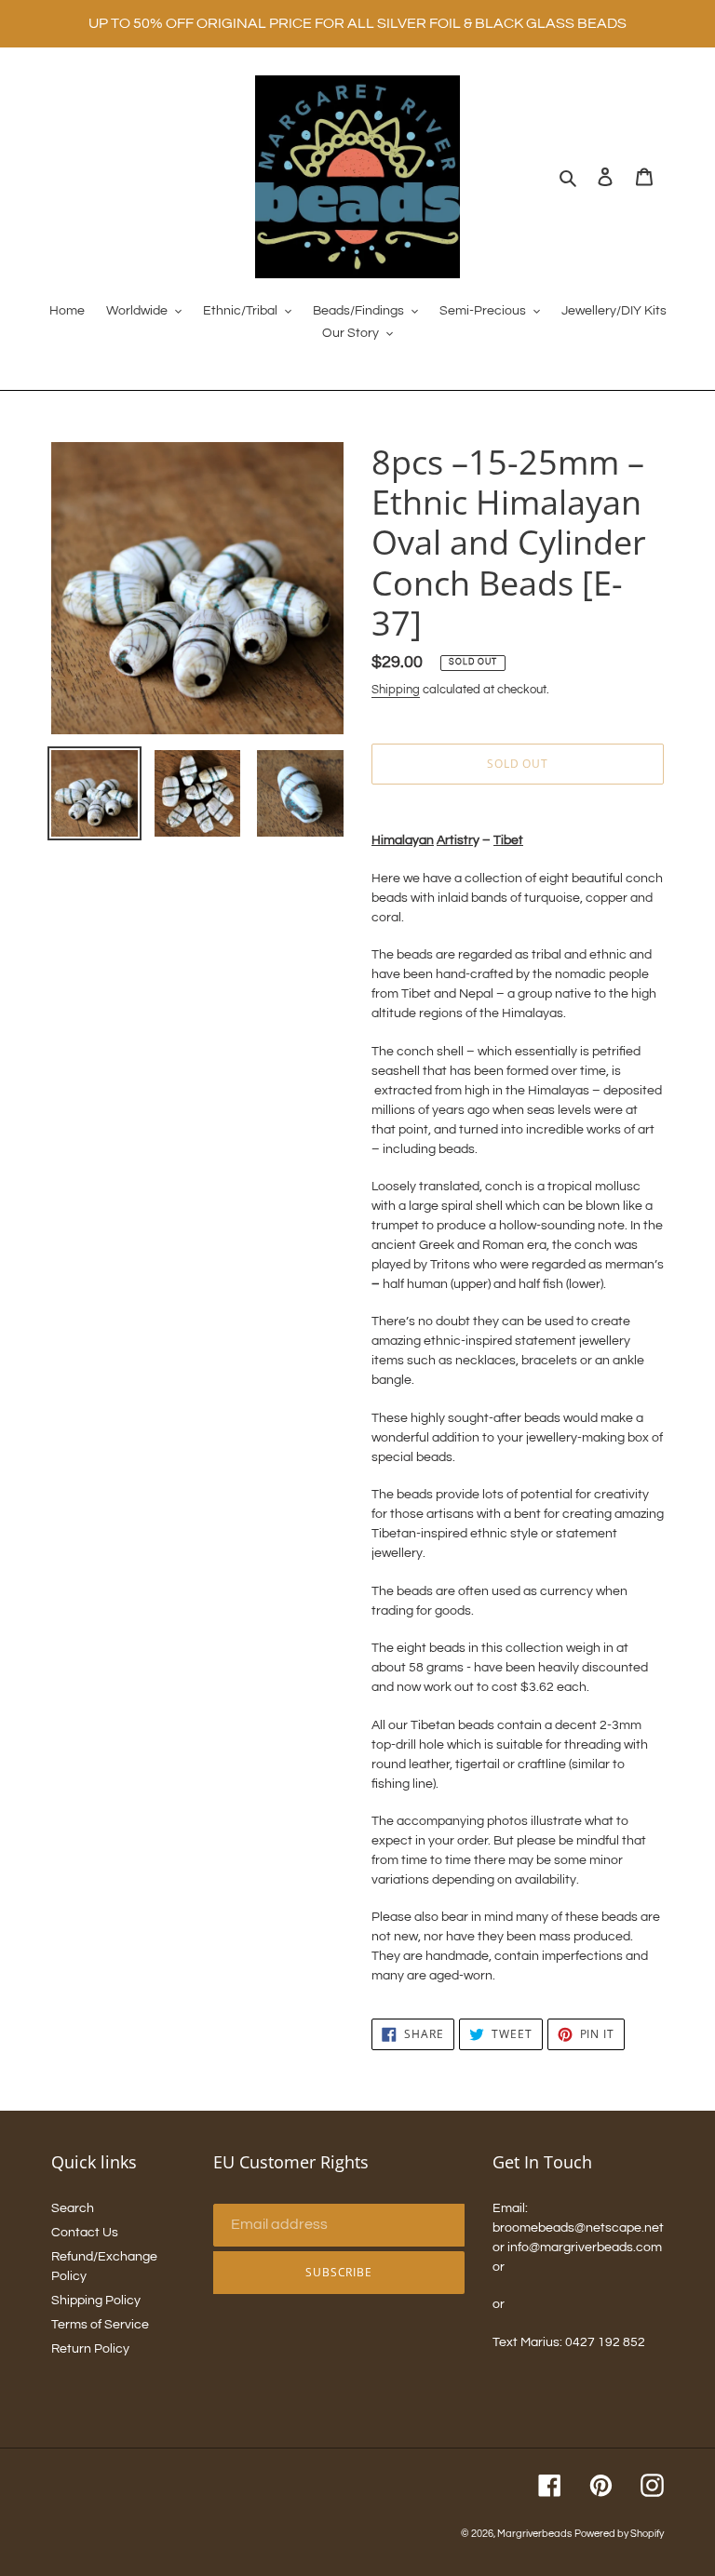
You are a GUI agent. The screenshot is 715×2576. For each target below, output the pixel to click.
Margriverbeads (534, 2534)
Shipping (396, 690)
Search (73, 2208)
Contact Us (85, 2233)
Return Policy (90, 2349)
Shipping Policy (96, 2301)
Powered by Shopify (619, 2534)
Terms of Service (100, 2325)
